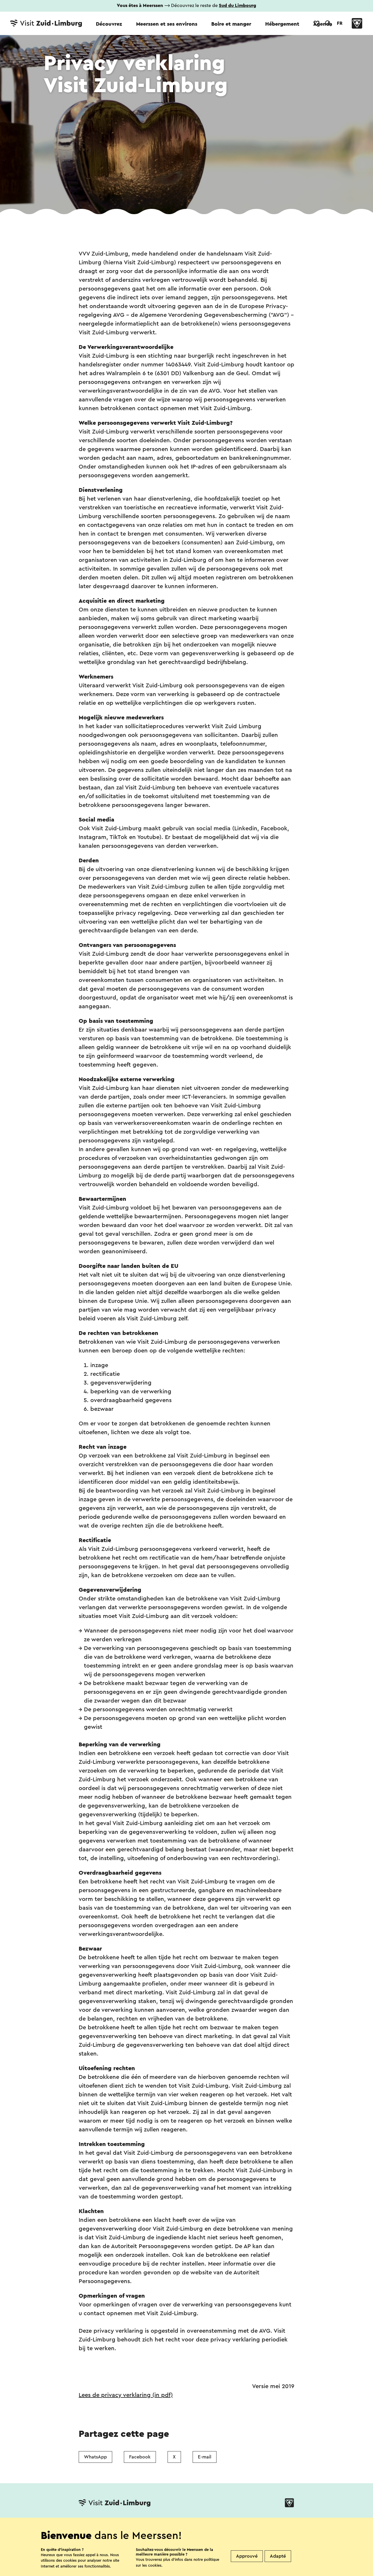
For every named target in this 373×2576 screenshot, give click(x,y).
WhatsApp (95, 2457)
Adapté (278, 2556)
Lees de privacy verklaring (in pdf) (126, 2395)
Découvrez (109, 24)
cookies (155, 2565)
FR (340, 23)
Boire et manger (231, 24)
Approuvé (247, 2556)
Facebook (140, 2457)
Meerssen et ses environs (167, 24)
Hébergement (282, 24)
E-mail (205, 2457)
